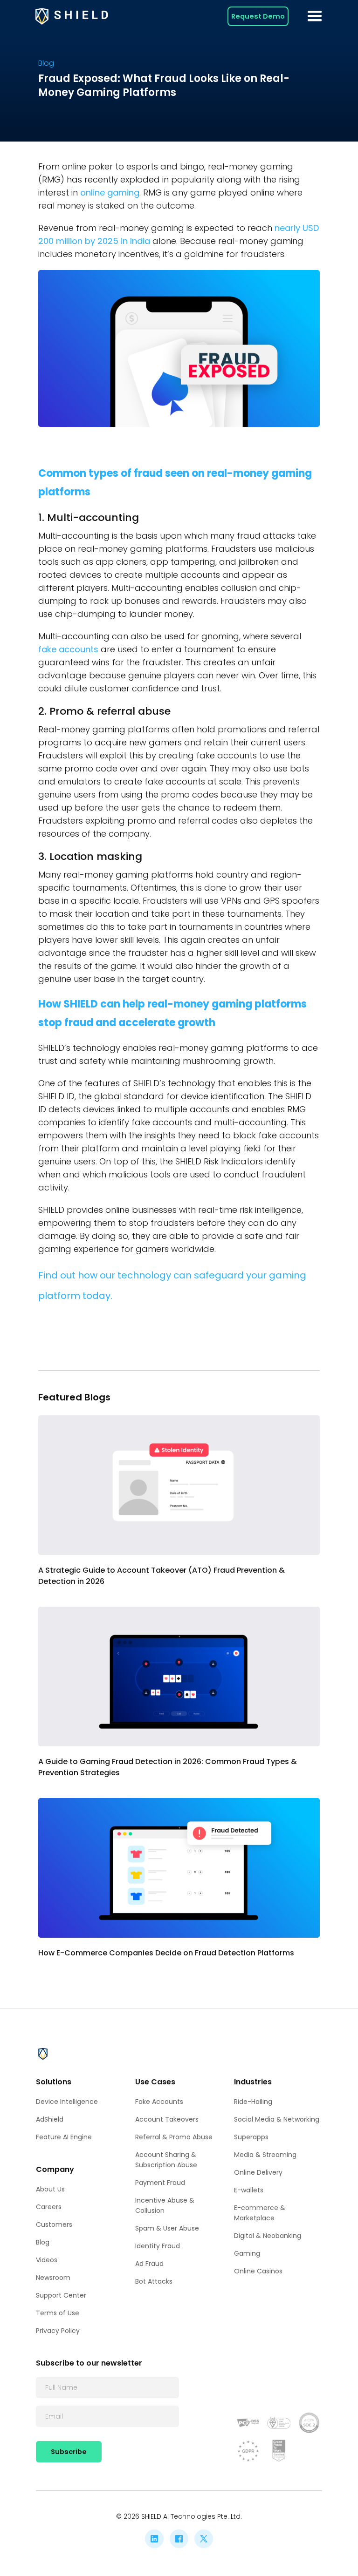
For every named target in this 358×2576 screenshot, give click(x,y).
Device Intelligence (67, 2102)
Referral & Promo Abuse (174, 2137)
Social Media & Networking (277, 2119)
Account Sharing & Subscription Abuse (166, 2160)
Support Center (61, 2295)
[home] (72, 16)
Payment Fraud (160, 2183)
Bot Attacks (154, 2281)
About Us (50, 2189)
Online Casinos (258, 2271)
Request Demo (258, 16)
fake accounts (68, 649)
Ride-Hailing (253, 2102)
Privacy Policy (58, 2331)
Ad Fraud (149, 2264)
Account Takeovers (167, 2119)
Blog (43, 2242)
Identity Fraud (158, 2246)
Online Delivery (258, 2172)
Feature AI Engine (64, 2137)
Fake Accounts (159, 2102)
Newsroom (53, 2278)
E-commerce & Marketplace (260, 2213)
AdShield (50, 2119)
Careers (49, 2207)
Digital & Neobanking (268, 2236)
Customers (54, 2224)
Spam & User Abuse (167, 2228)
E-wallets (249, 2190)
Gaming (247, 2253)
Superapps (251, 2137)
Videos (47, 2260)
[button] (315, 16)
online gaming (110, 193)
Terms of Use (58, 2313)
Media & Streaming (265, 2155)
